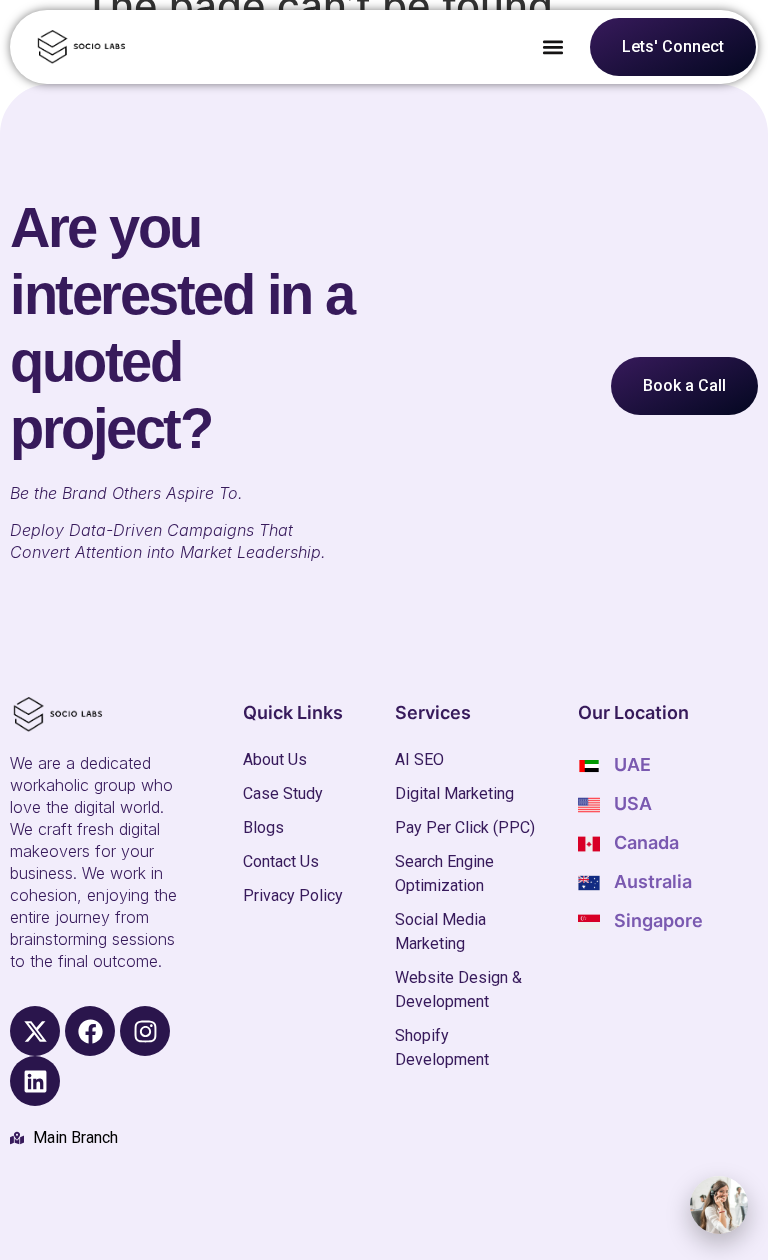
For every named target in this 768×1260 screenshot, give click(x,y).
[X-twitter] (35, 1031)
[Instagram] (145, 1031)
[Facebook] (90, 1031)
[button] (553, 47)
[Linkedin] (35, 1081)
